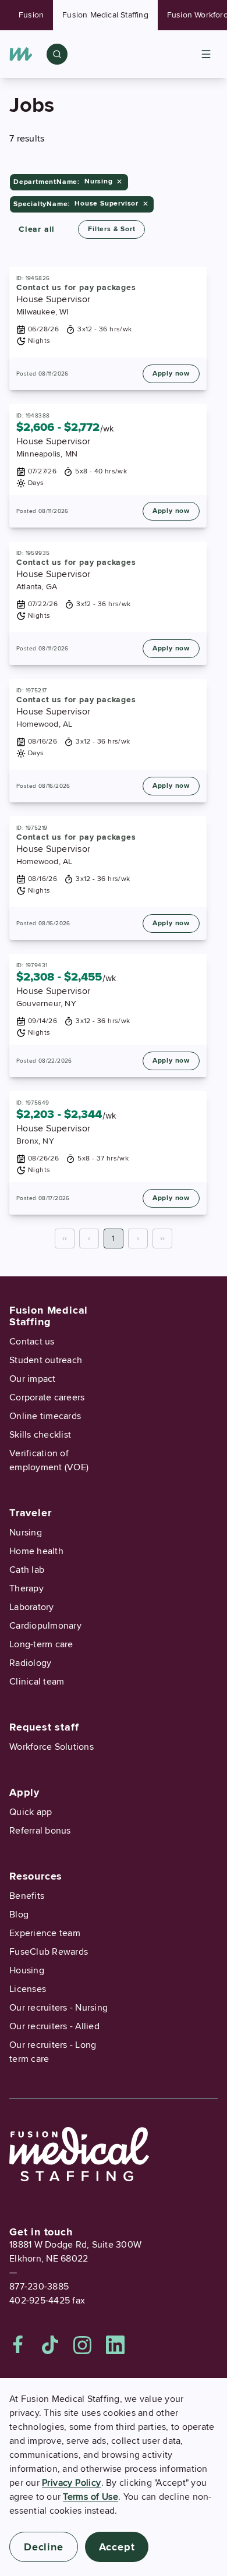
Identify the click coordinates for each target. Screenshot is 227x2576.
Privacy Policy (72, 2483)
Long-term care (41, 1644)
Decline (44, 2547)
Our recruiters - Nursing (58, 2008)
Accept (117, 2547)
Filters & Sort (111, 229)
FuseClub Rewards (49, 1952)
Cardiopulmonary (45, 1626)
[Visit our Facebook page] (18, 2345)
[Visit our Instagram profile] (83, 2345)
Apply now (171, 374)
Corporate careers (47, 1397)
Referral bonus (40, 1831)
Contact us (32, 1342)
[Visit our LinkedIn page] (115, 2345)
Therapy (26, 1588)
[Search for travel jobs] (57, 54)
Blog (19, 1915)
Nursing (26, 1533)
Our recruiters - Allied (54, 2026)
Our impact (33, 1379)
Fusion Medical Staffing (105, 15)
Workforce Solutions (52, 1747)
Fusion (31, 15)
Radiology (30, 1663)
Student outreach (46, 1360)
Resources (36, 1876)
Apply (24, 1792)
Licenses (28, 1989)
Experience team (45, 1933)
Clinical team (37, 1682)
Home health (36, 1551)
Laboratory (32, 1607)
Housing (27, 1970)
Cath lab (27, 1570)
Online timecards (45, 1416)
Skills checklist (40, 1435)
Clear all (37, 229)
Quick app (31, 1812)
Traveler (30, 1513)
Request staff (44, 1727)
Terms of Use (91, 2497)
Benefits (27, 1896)
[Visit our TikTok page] (50, 2345)
